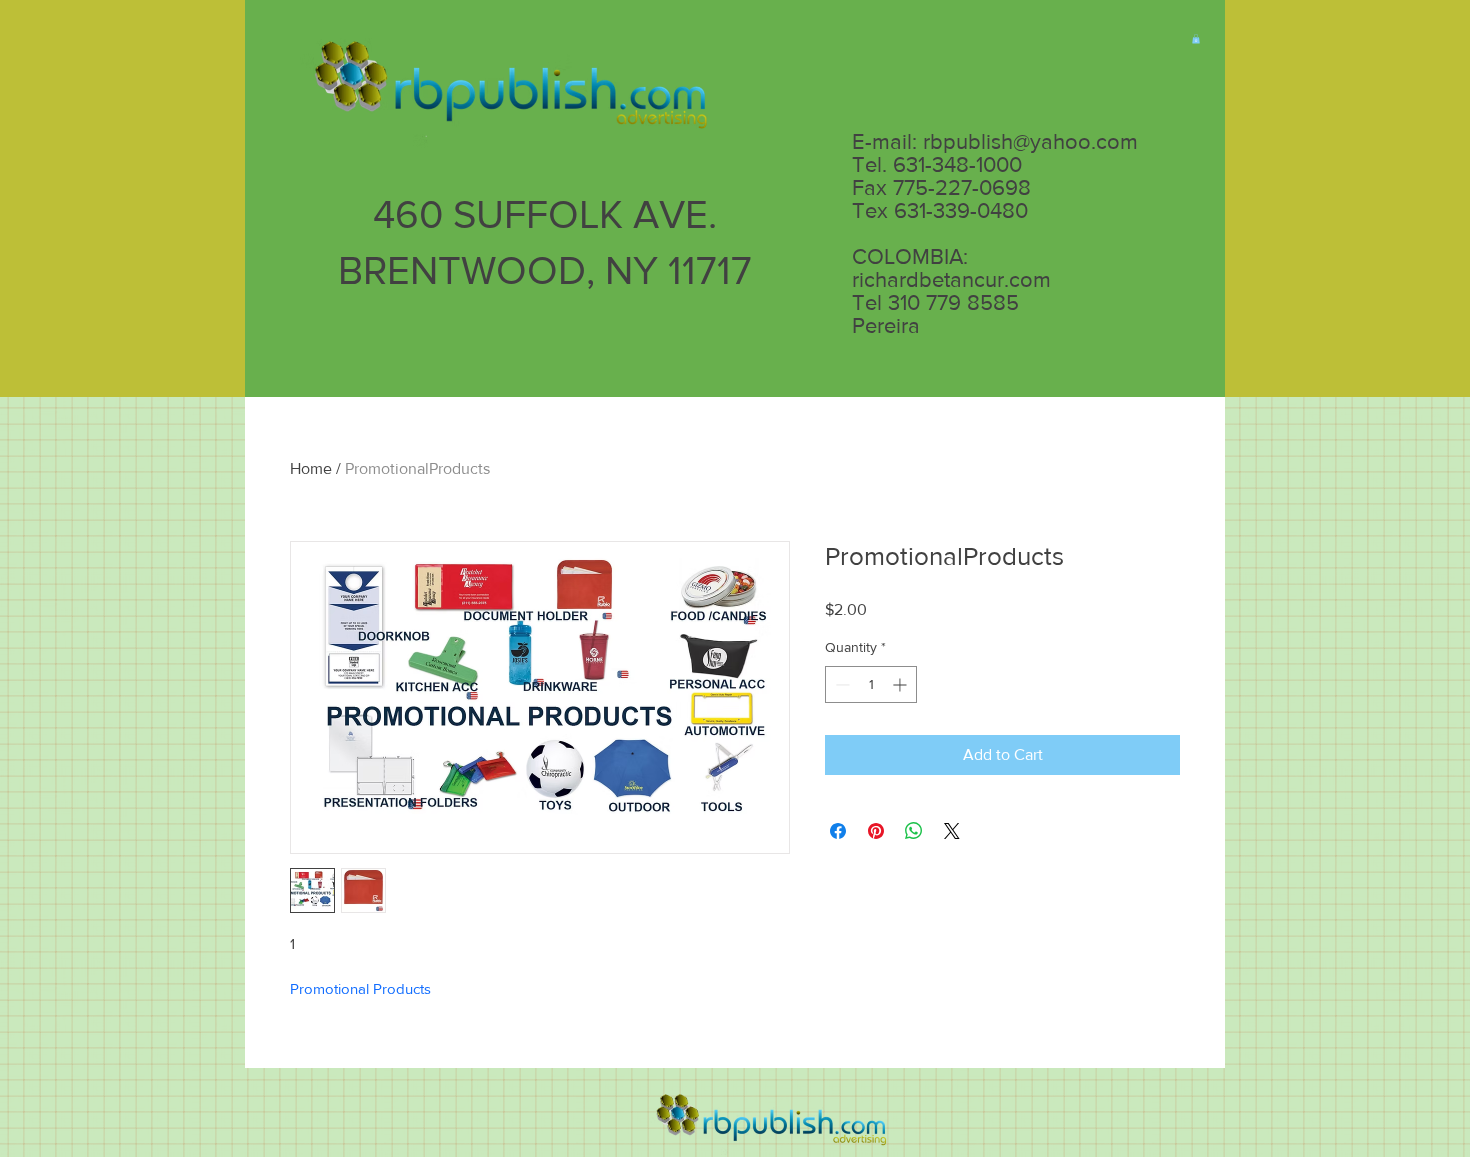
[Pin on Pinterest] (876, 831)
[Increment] (901, 684)
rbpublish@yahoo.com (1030, 141)
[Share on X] (952, 831)
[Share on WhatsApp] (914, 831)
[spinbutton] (871, 684)
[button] (1196, 39)
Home (311, 468)
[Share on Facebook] (838, 831)
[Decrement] (840, 684)
